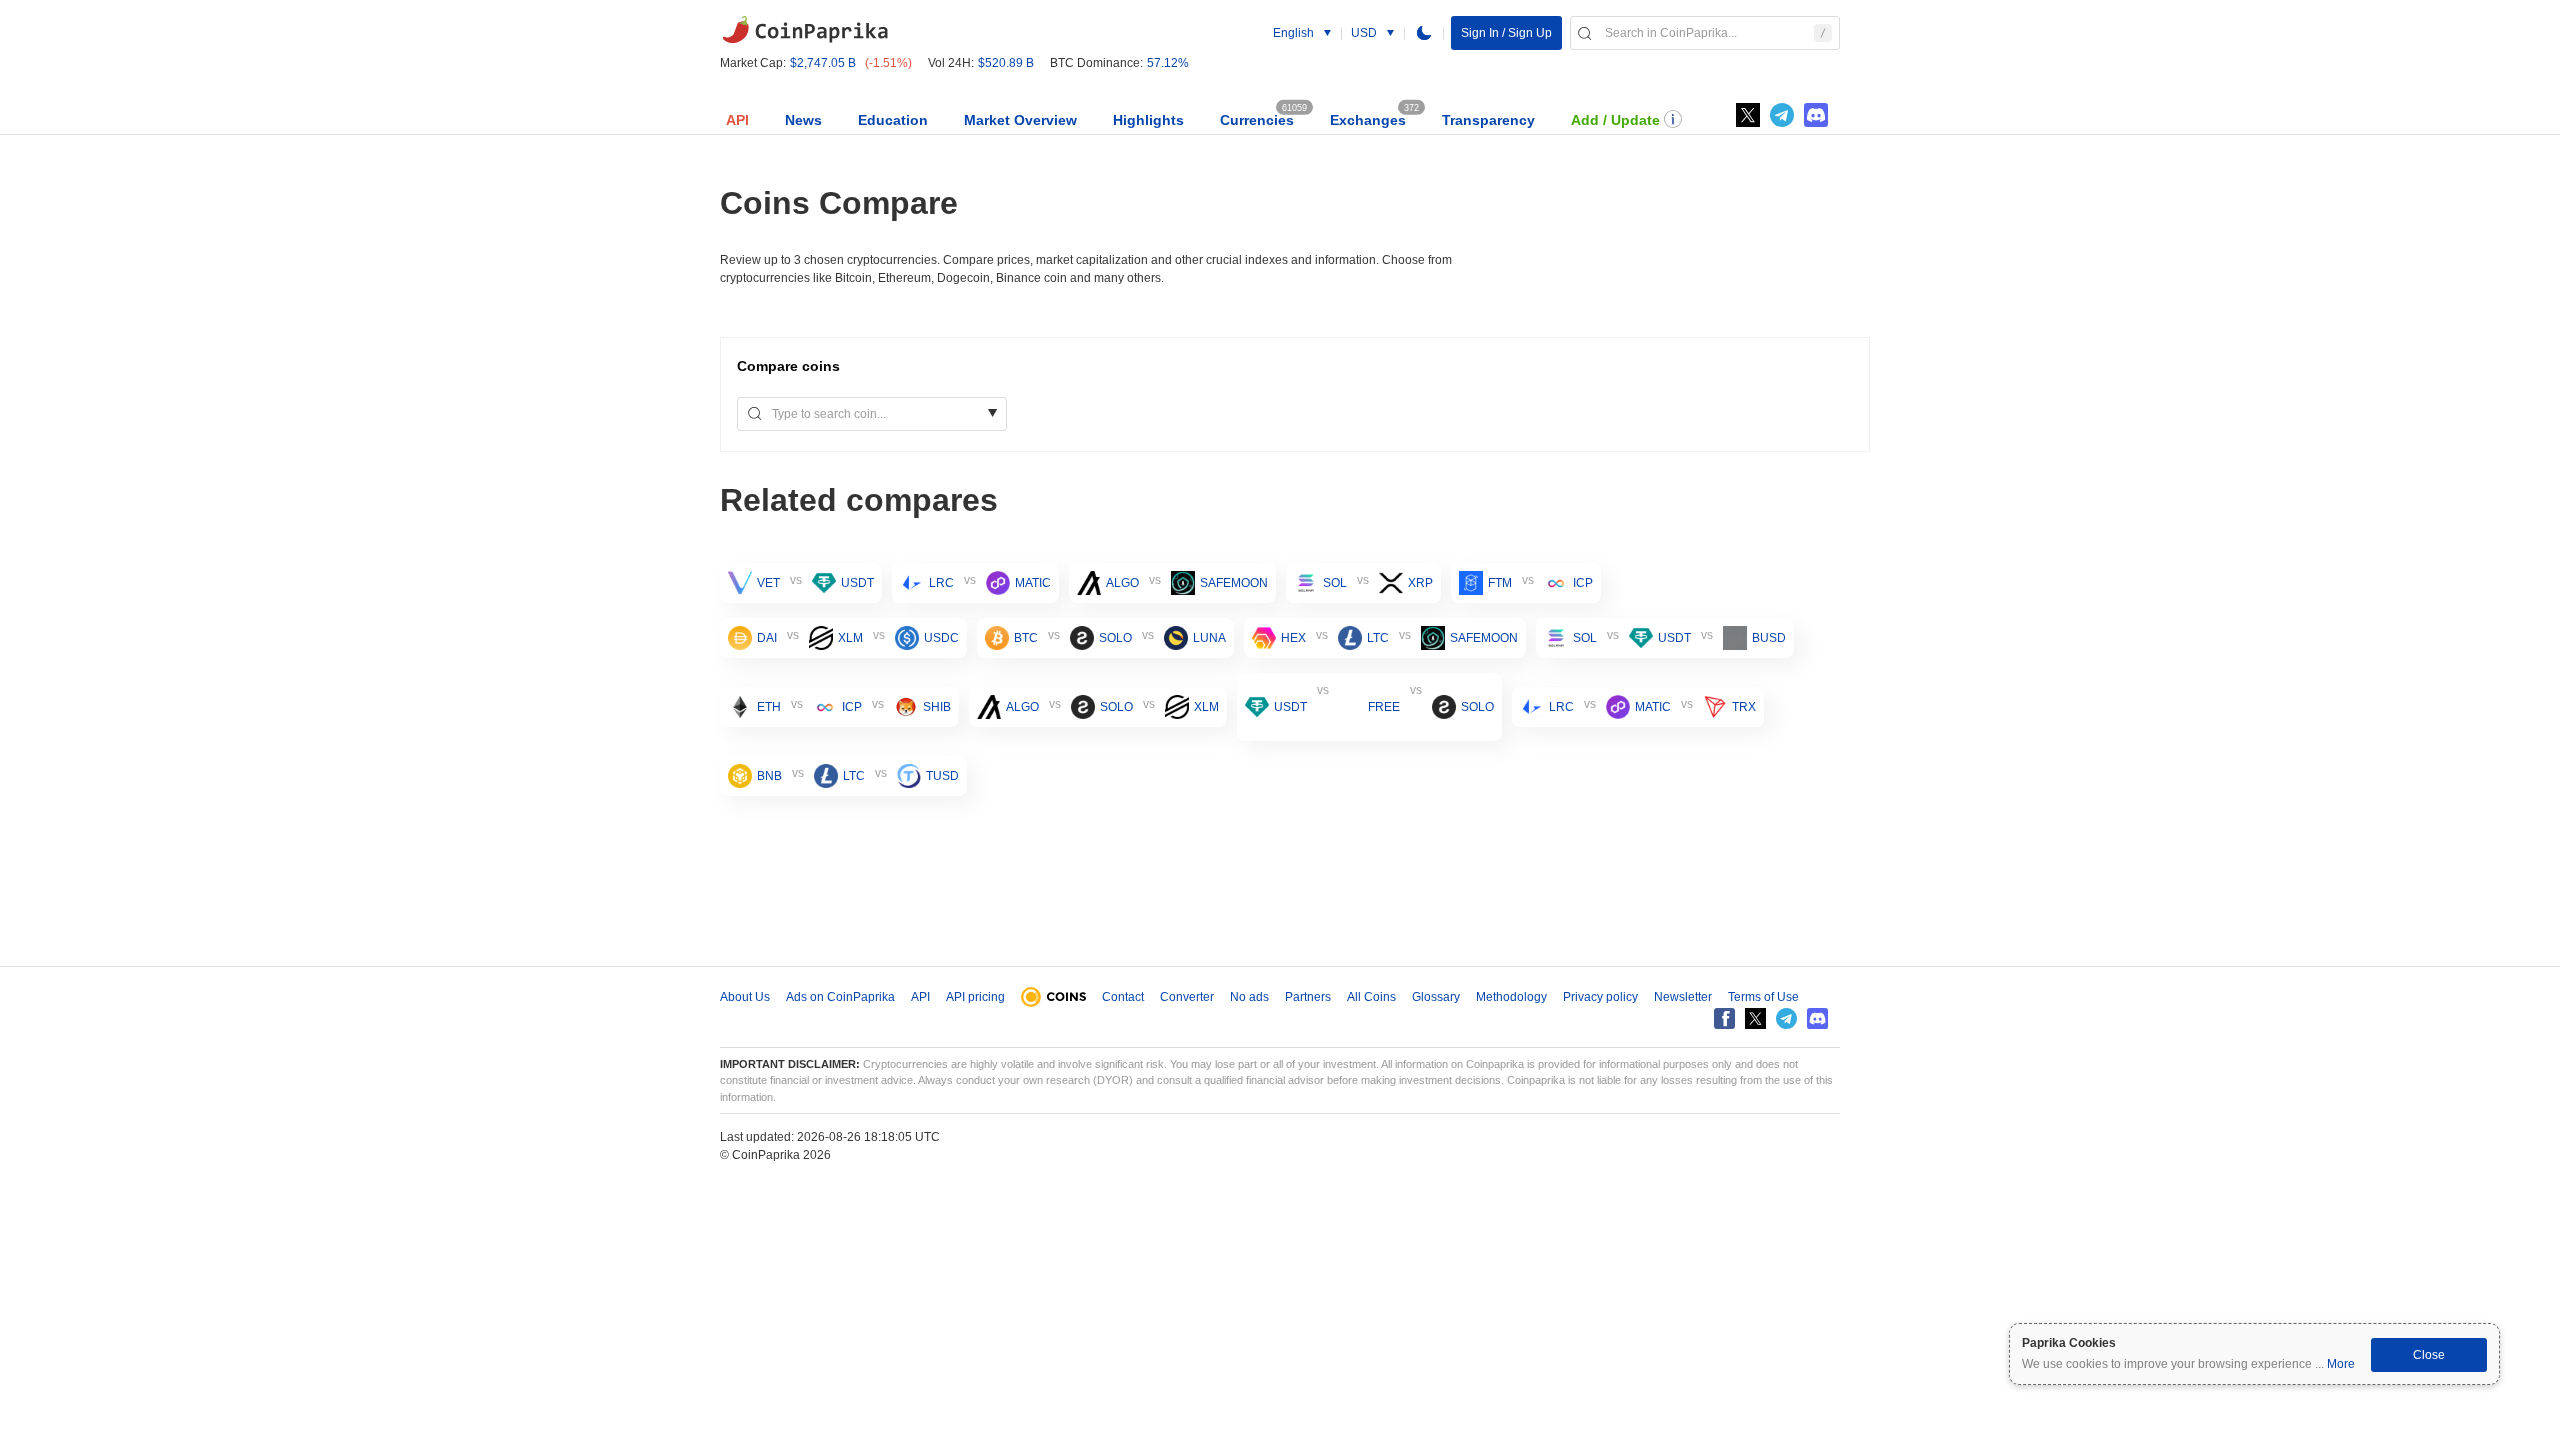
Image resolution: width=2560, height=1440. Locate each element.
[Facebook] (1724, 1018)
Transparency (1488, 120)
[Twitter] (1748, 115)
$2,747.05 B (823, 63)
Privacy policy (1600, 997)
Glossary (1436, 997)
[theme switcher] (1424, 33)
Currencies (1257, 120)
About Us (745, 997)
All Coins (1371, 997)
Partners (1308, 997)
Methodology (1511, 997)
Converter (1187, 997)
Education (893, 120)
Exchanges (1368, 120)
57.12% (1168, 63)
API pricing (975, 997)
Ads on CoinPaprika (840, 997)
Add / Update (1615, 120)
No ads (1249, 997)
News (803, 120)
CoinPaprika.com (805, 30)
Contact (1123, 997)
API (737, 120)
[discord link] (1816, 115)
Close (2429, 1355)
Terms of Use (1763, 997)
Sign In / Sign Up (1506, 33)
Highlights (1148, 120)
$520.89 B (1006, 63)
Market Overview (1020, 120)
